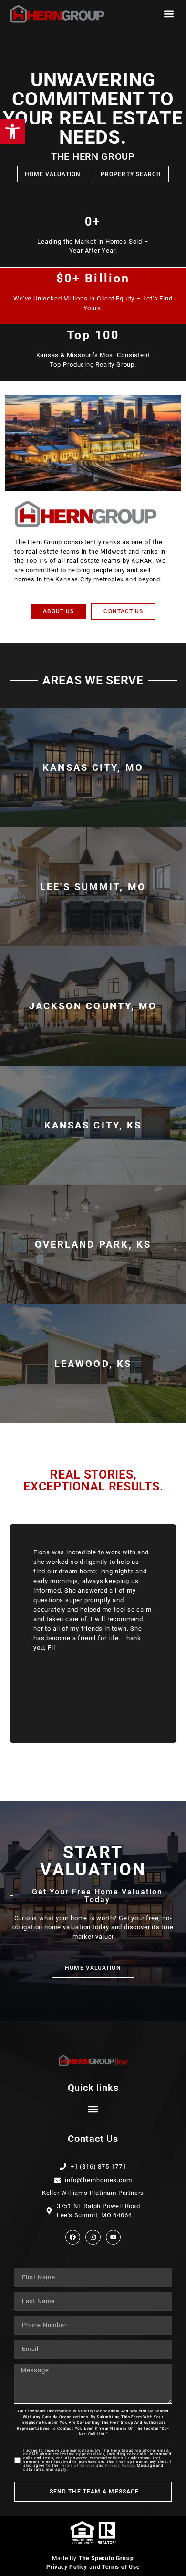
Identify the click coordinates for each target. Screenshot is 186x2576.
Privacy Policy (119, 2466)
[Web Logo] (57, 14)
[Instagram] (93, 2237)
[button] (169, 14)
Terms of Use (121, 2567)
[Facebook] (73, 2237)
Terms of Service (77, 2466)
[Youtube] (113, 2237)
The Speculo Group (106, 2558)
